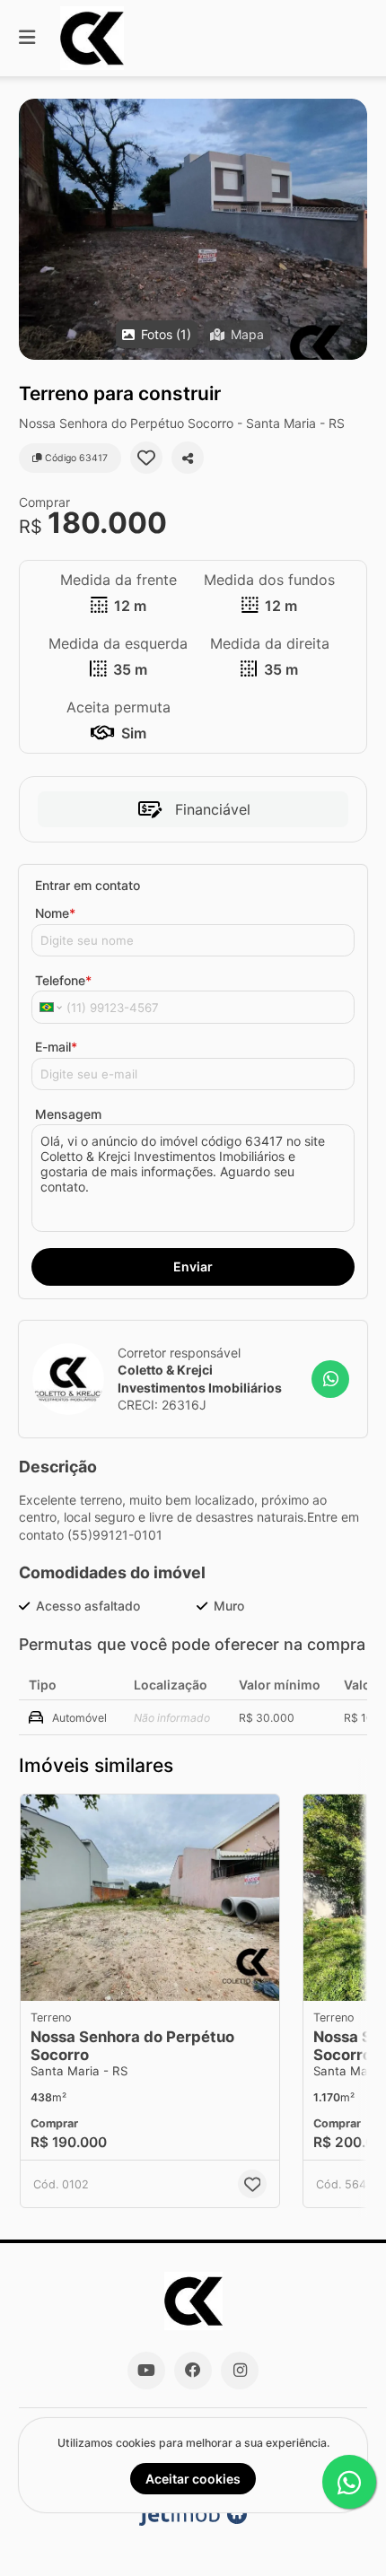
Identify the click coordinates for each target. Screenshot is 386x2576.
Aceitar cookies (193, 2479)
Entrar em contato (88, 885)
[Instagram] (240, 2371)
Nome (55, 913)
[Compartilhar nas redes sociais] (188, 458)
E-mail (56, 1047)
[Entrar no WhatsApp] (330, 1379)
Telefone (63, 980)
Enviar (193, 1266)
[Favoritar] (146, 458)
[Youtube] (146, 2371)
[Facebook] (193, 2371)
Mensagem (68, 1114)
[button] (193, 229)
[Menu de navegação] (27, 38)
